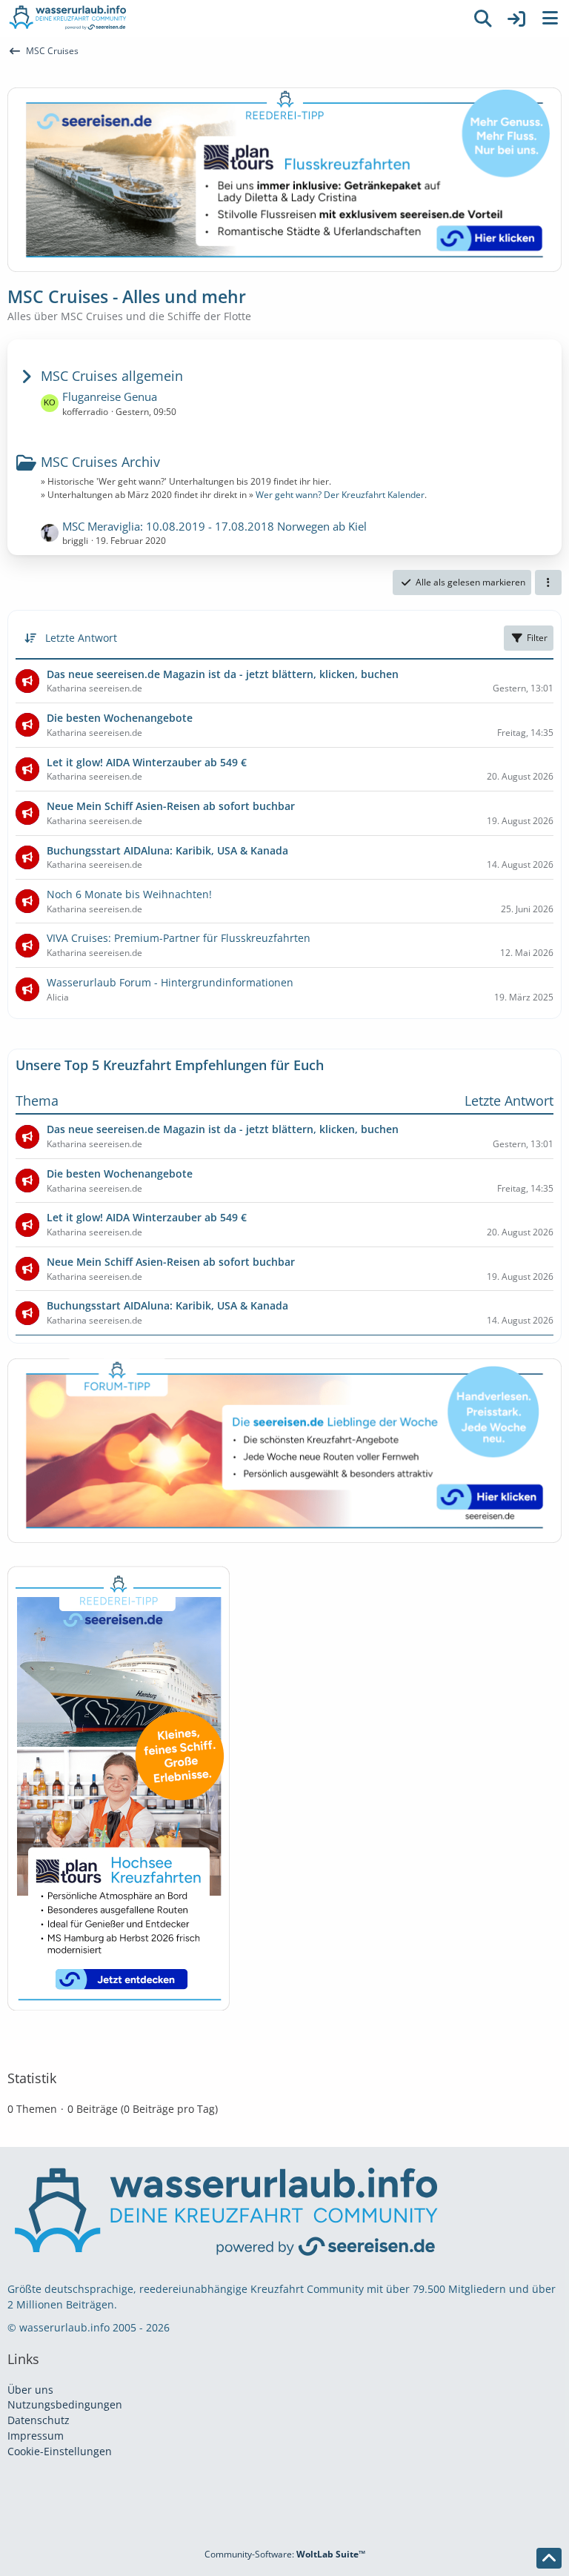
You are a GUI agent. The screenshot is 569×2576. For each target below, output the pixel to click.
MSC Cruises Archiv (100, 462)
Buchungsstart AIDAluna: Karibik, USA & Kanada (167, 1305)
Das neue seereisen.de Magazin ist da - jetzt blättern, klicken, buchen (223, 1129)
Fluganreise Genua (110, 396)
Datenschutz (39, 2420)
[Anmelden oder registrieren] (516, 19)
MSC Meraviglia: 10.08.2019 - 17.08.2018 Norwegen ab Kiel (214, 526)
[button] (548, 582)
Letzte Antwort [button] (81, 638)
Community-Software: (285, 2554)
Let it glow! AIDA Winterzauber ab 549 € (147, 1217)
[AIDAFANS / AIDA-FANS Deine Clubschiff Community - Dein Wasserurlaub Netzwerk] (233, 19)
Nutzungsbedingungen (65, 2404)
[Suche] (483, 19)
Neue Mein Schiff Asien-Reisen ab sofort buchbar (171, 1262)
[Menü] (550, 19)
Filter (537, 638)
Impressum (36, 2436)
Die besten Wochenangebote (120, 1174)
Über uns (30, 2390)
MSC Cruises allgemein (112, 376)
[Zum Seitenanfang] (549, 2558)
